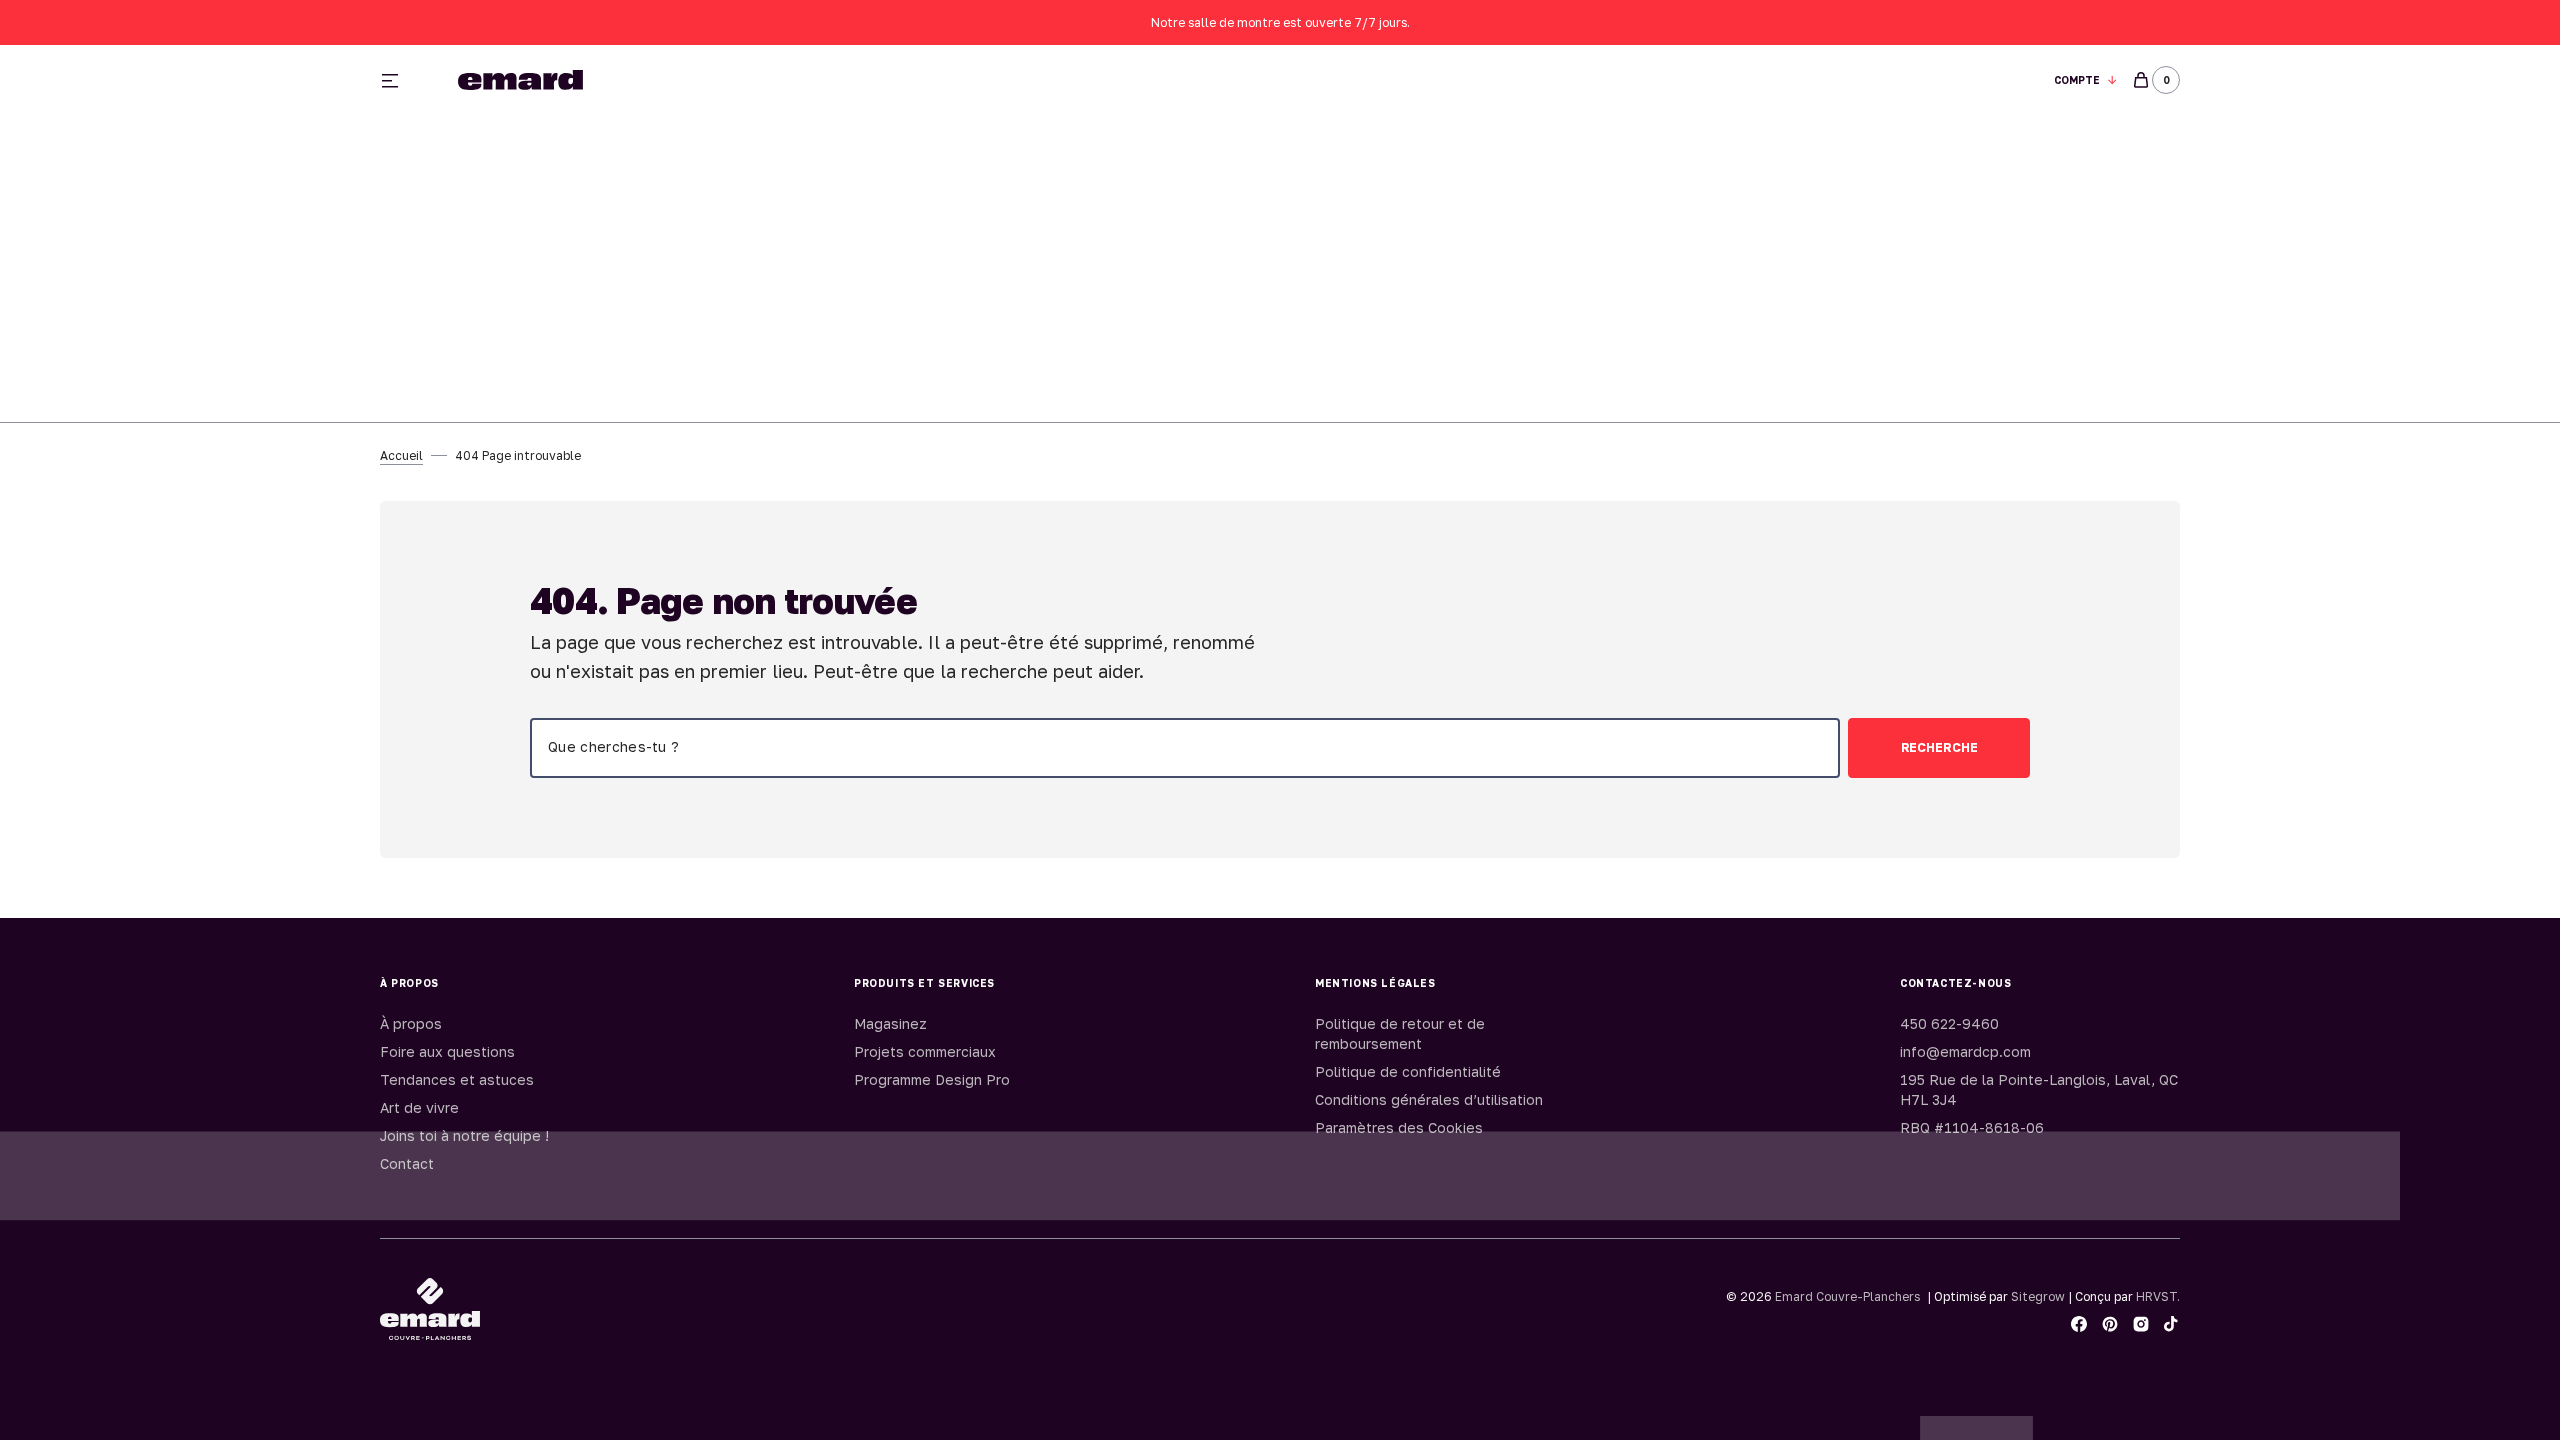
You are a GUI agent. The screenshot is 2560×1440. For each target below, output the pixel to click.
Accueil (401, 455)
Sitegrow (2038, 1296)
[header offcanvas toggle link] (398, 80)
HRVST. (2158, 1296)
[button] (2086, 80)
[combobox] (1185, 748)
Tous (1512, 80)
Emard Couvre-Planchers (1847, 1296)
